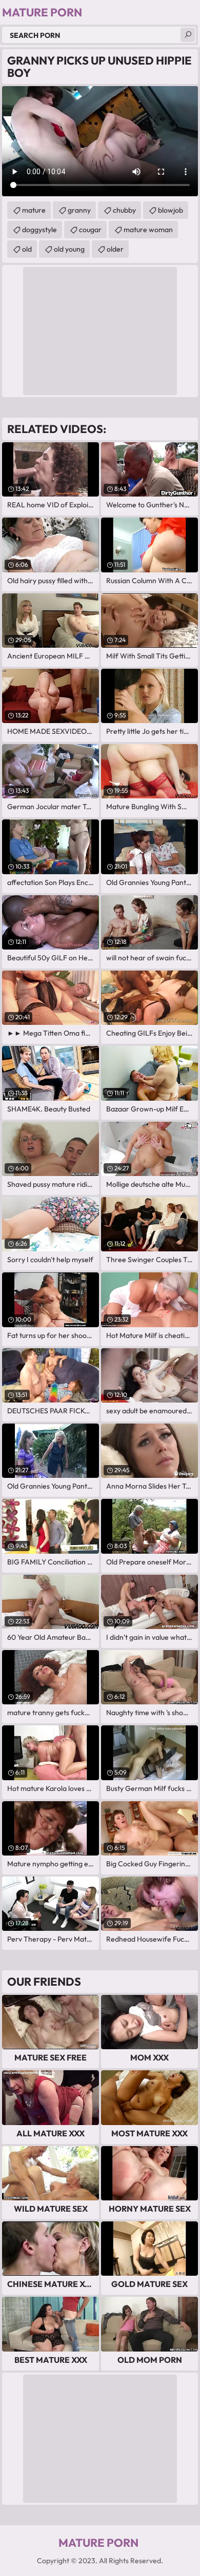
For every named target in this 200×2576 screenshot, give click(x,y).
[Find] (188, 35)
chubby (124, 210)
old (27, 249)
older (115, 249)
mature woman (148, 230)
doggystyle (39, 230)
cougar (90, 230)
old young (69, 249)
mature (34, 210)
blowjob (171, 210)
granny (79, 210)
